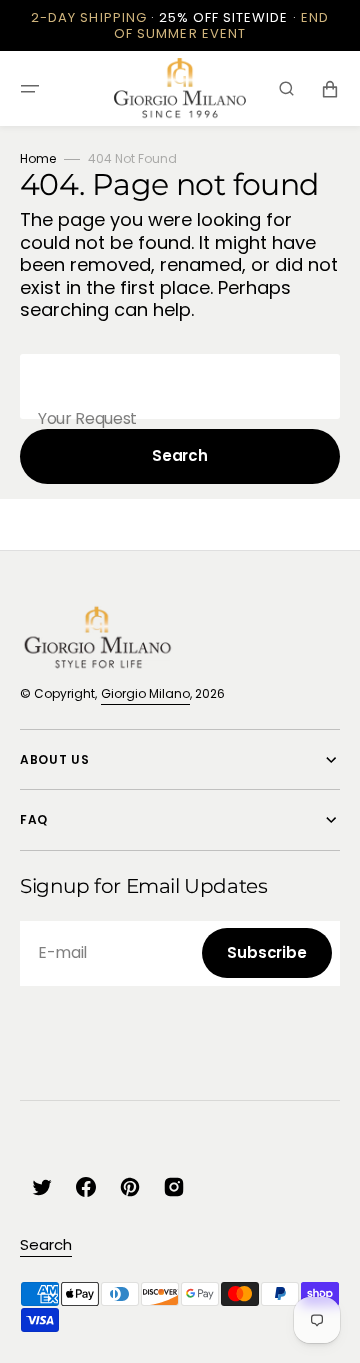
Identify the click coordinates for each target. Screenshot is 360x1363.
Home (38, 158)
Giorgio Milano (145, 693)
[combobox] (180, 386)
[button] (30, 89)
